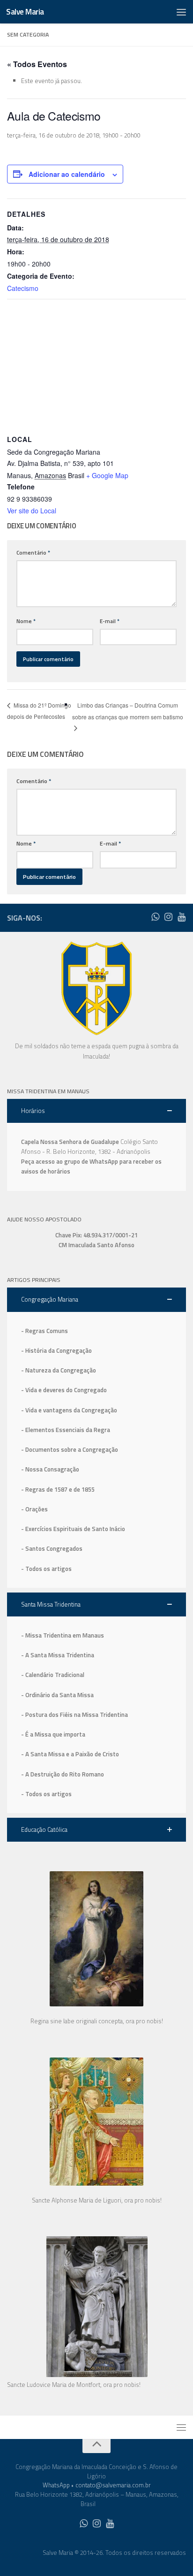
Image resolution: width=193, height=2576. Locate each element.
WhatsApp (56, 2485)
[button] (96, 1111)
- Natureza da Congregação (59, 1370)
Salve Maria (25, 12)
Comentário (33, 553)
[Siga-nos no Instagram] (168, 917)
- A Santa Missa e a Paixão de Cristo (70, 1754)
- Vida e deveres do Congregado (64, 1390)
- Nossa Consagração (50, 1469)
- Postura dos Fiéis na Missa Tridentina (74, 1715)
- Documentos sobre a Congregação (70, 1449)
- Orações (34, 1509)
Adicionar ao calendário (67, 174)
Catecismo (23, 288)
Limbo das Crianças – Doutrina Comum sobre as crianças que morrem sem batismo (128, 711)
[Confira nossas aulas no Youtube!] (181, 917)
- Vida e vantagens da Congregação (69, 1410)
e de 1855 (82, 1489)
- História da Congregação (56, 1350)
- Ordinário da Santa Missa (57, 1695)
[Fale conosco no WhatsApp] (155, 917)
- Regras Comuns (45, 1331)
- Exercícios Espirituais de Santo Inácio (73, 1529)
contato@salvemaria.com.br (113, 2485)
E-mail (110, 621)
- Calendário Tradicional (53, 1675)
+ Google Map (107, 475)
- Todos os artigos (46, 1569)
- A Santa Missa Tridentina (58, 1655)
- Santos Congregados (52, 1548)
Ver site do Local (32, 511)
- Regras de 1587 (45, 1489)
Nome (26, 621)
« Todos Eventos (37, 64)
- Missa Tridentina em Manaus (63, 1635)
